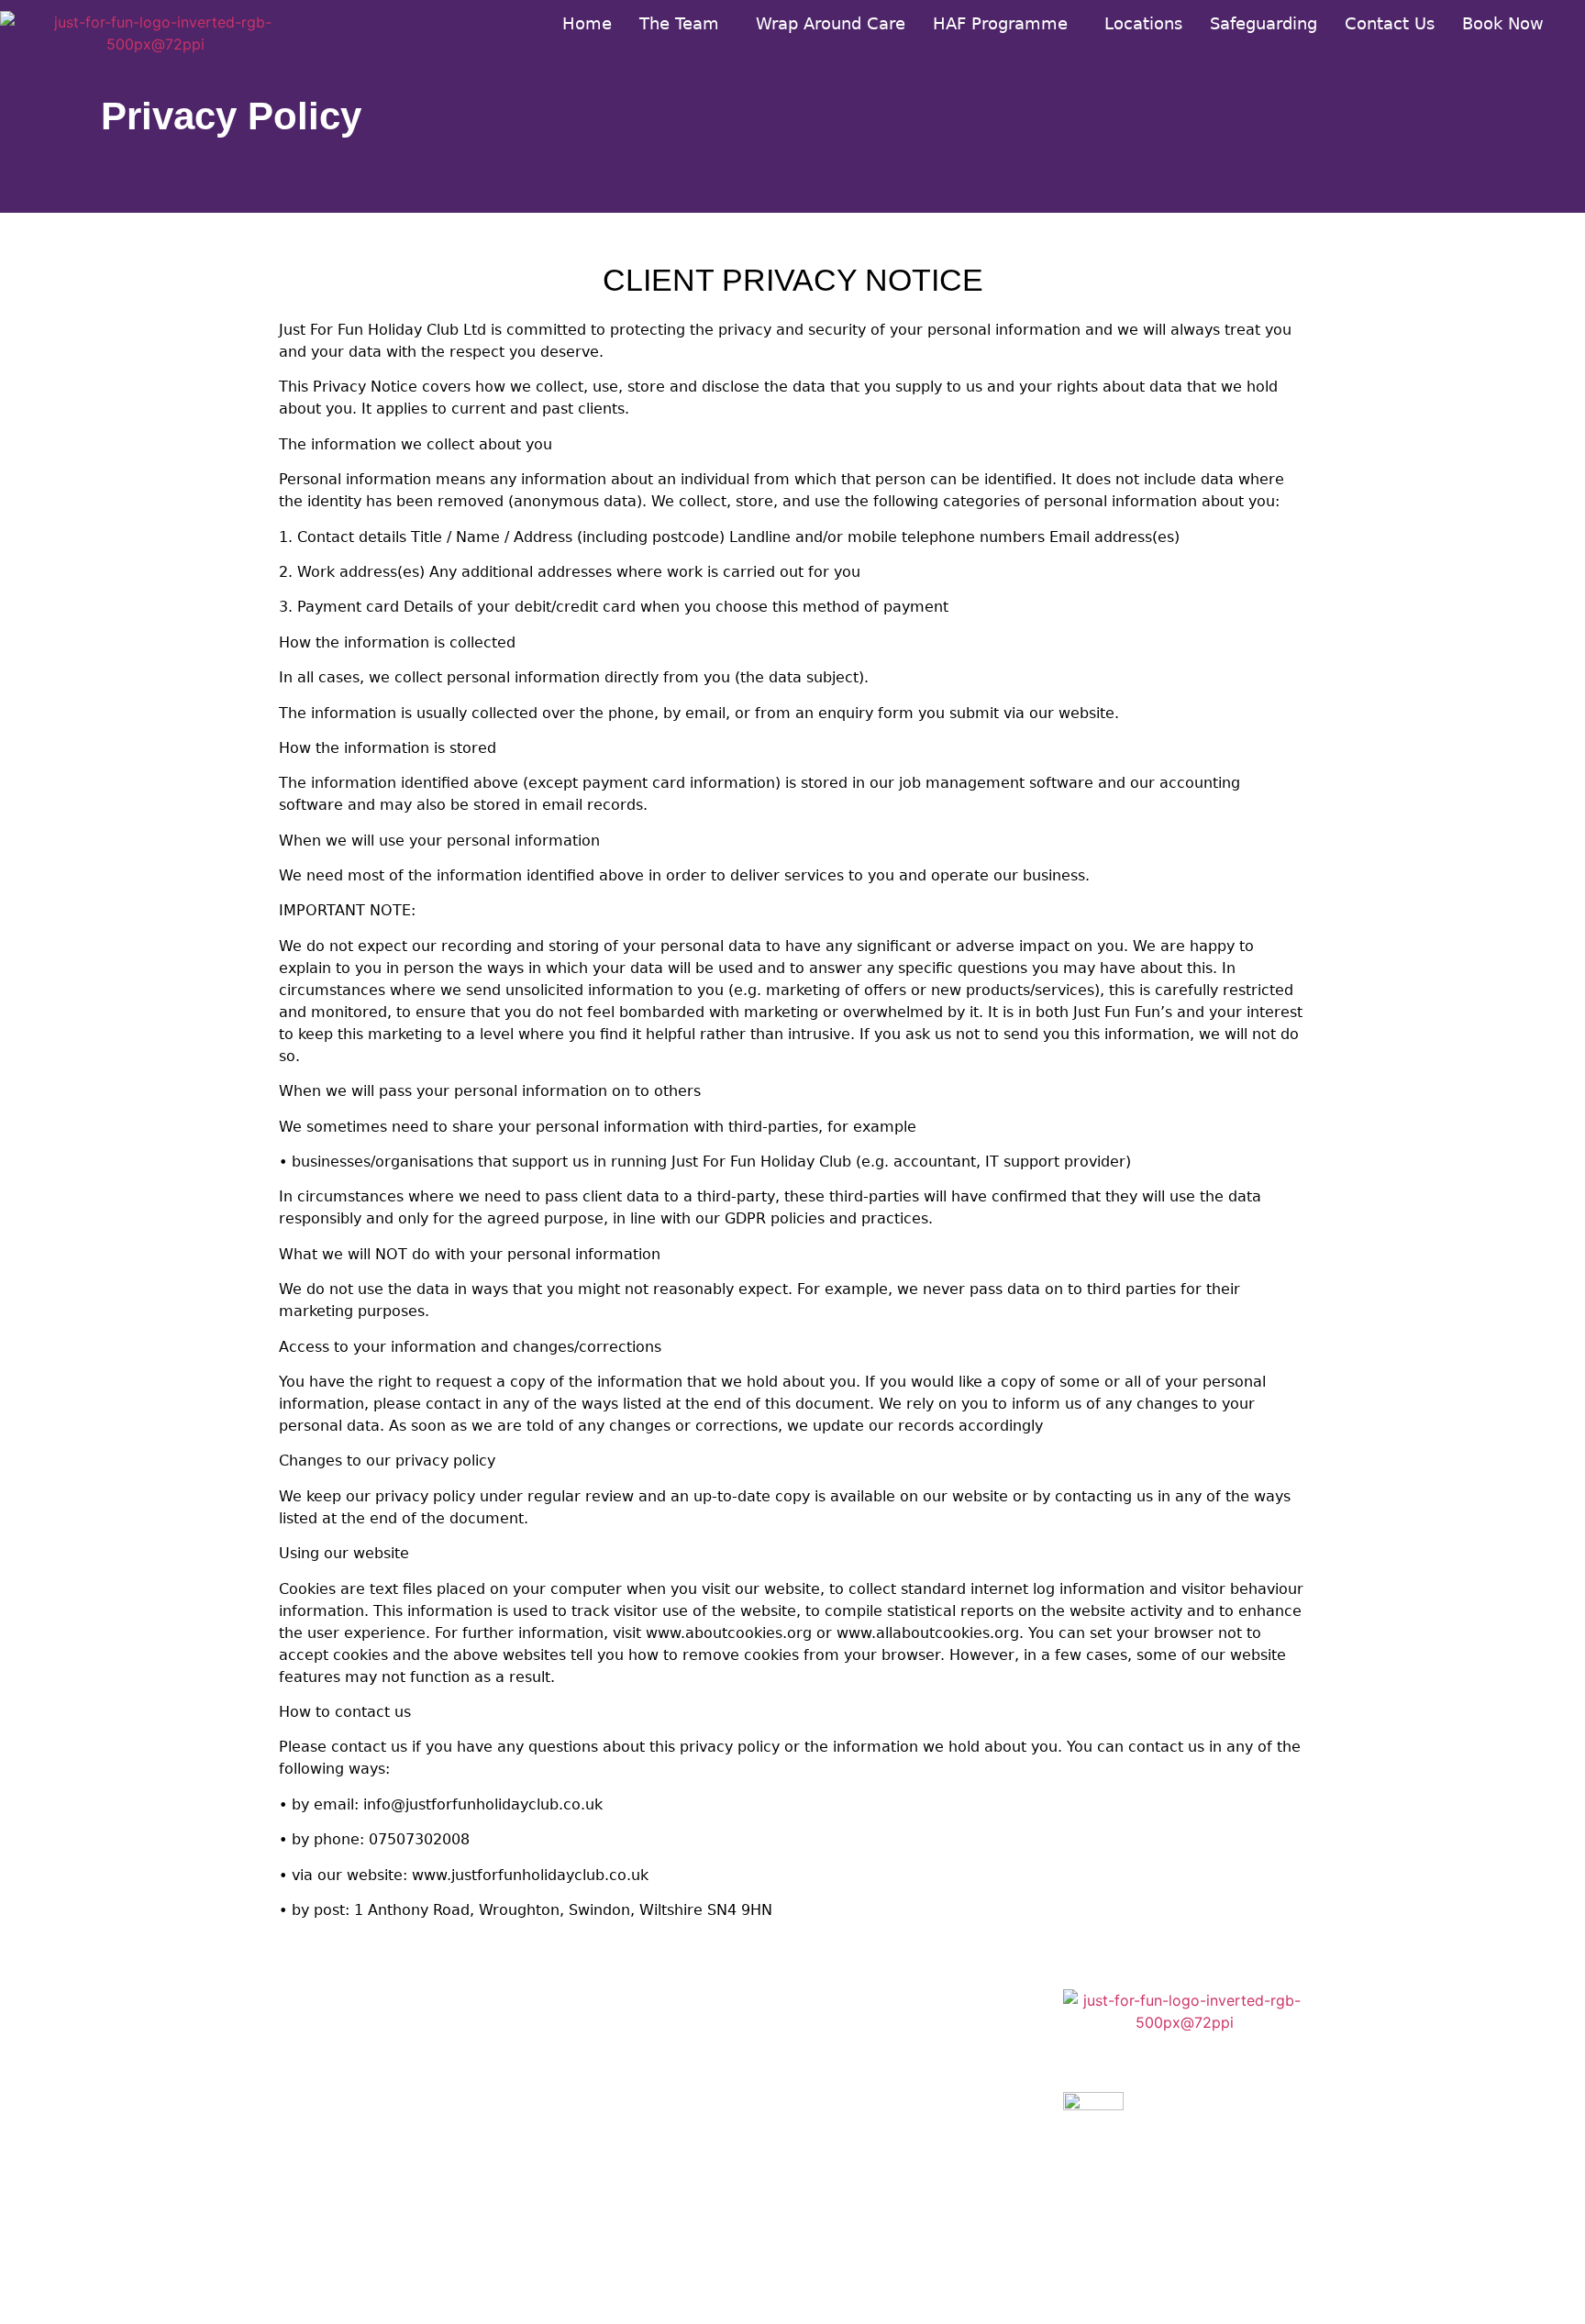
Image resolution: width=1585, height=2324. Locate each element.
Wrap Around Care (831, 23)
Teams (580, 2014)
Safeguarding (1264, 23)
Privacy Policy (872, 2014)
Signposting (601, 2063)
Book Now (1503, 23)
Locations (1143, 23)
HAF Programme (1000, 23)
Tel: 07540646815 (351, 2192)
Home (587, 23)
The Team (679, 23)
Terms (840, 2113)
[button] (684, 24)
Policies (846, 2212)
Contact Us (1390, 23)
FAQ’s (576, 2113)
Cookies (848, 2063)
